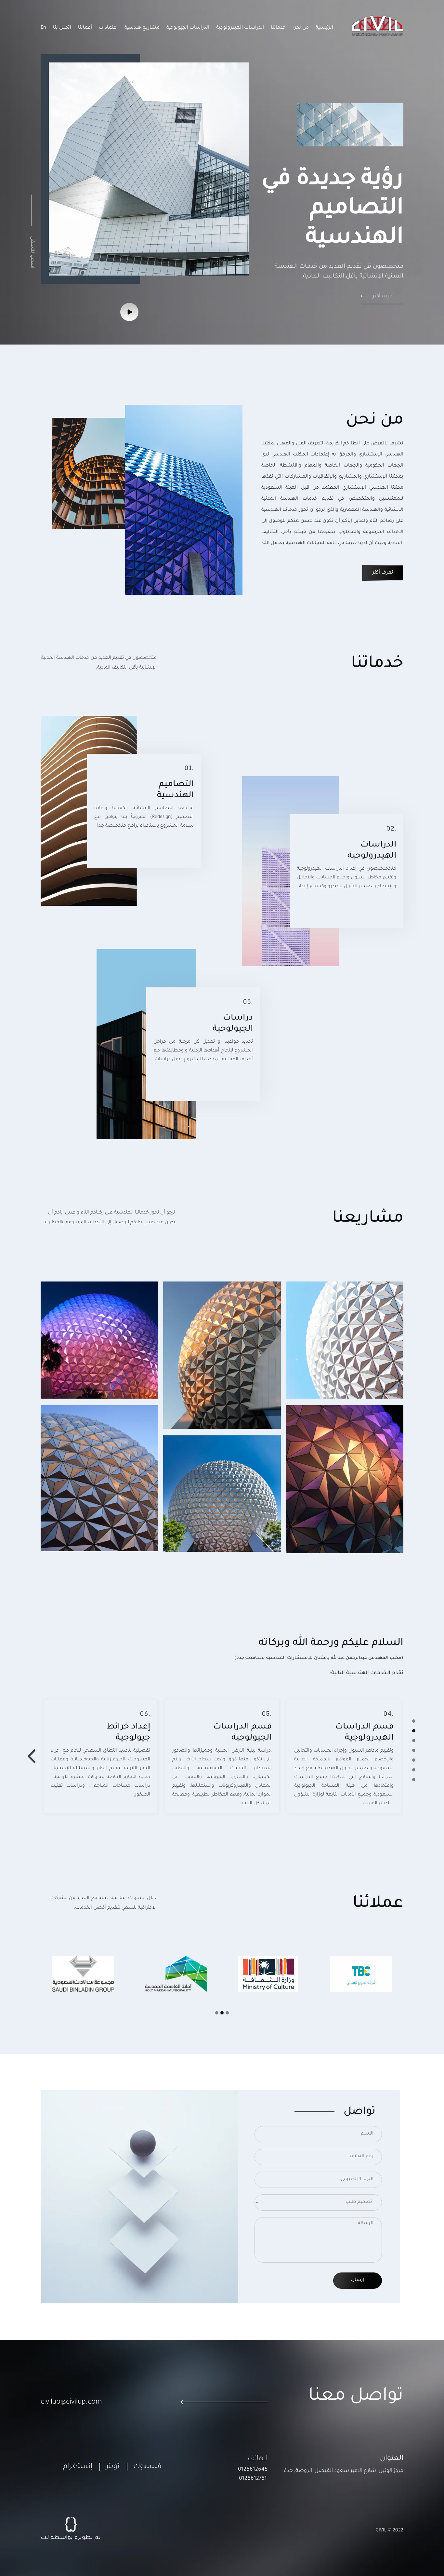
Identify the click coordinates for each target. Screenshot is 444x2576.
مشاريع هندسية (142, 28)
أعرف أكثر (382, 296)
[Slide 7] (414, 1780)
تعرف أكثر (383, 573)
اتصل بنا (62, 28)
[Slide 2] (414, 1731)
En (43, 28)
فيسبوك (147, 2467)
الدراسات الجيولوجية (188, 28)
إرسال (358, 2280)
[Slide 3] (414, 1741)
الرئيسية (324, 28)
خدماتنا (278, 28)
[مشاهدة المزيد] (130, 312)
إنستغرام (78, 2467)
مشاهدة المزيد (319, 1395)
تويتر (113, 2467)
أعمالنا (85, 28)
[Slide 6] (414, 1770)
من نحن (301, 28)
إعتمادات (108, 28)
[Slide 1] (414, 1721)
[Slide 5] (414, 1760)
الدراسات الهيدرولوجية (240, 28)
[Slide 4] (414, 1750)
